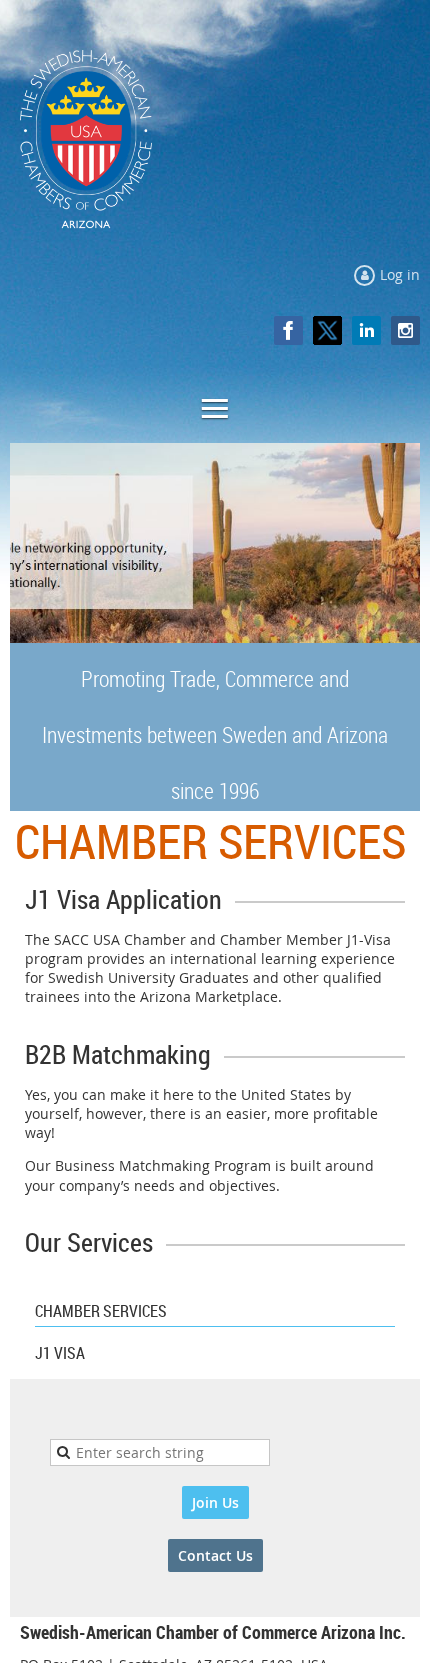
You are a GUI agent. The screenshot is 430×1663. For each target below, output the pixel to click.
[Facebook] (288, 330)
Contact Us (215, 1555)
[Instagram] (405, 330)
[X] (327, 330)
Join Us (215, 1502)
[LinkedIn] (366, 330)
